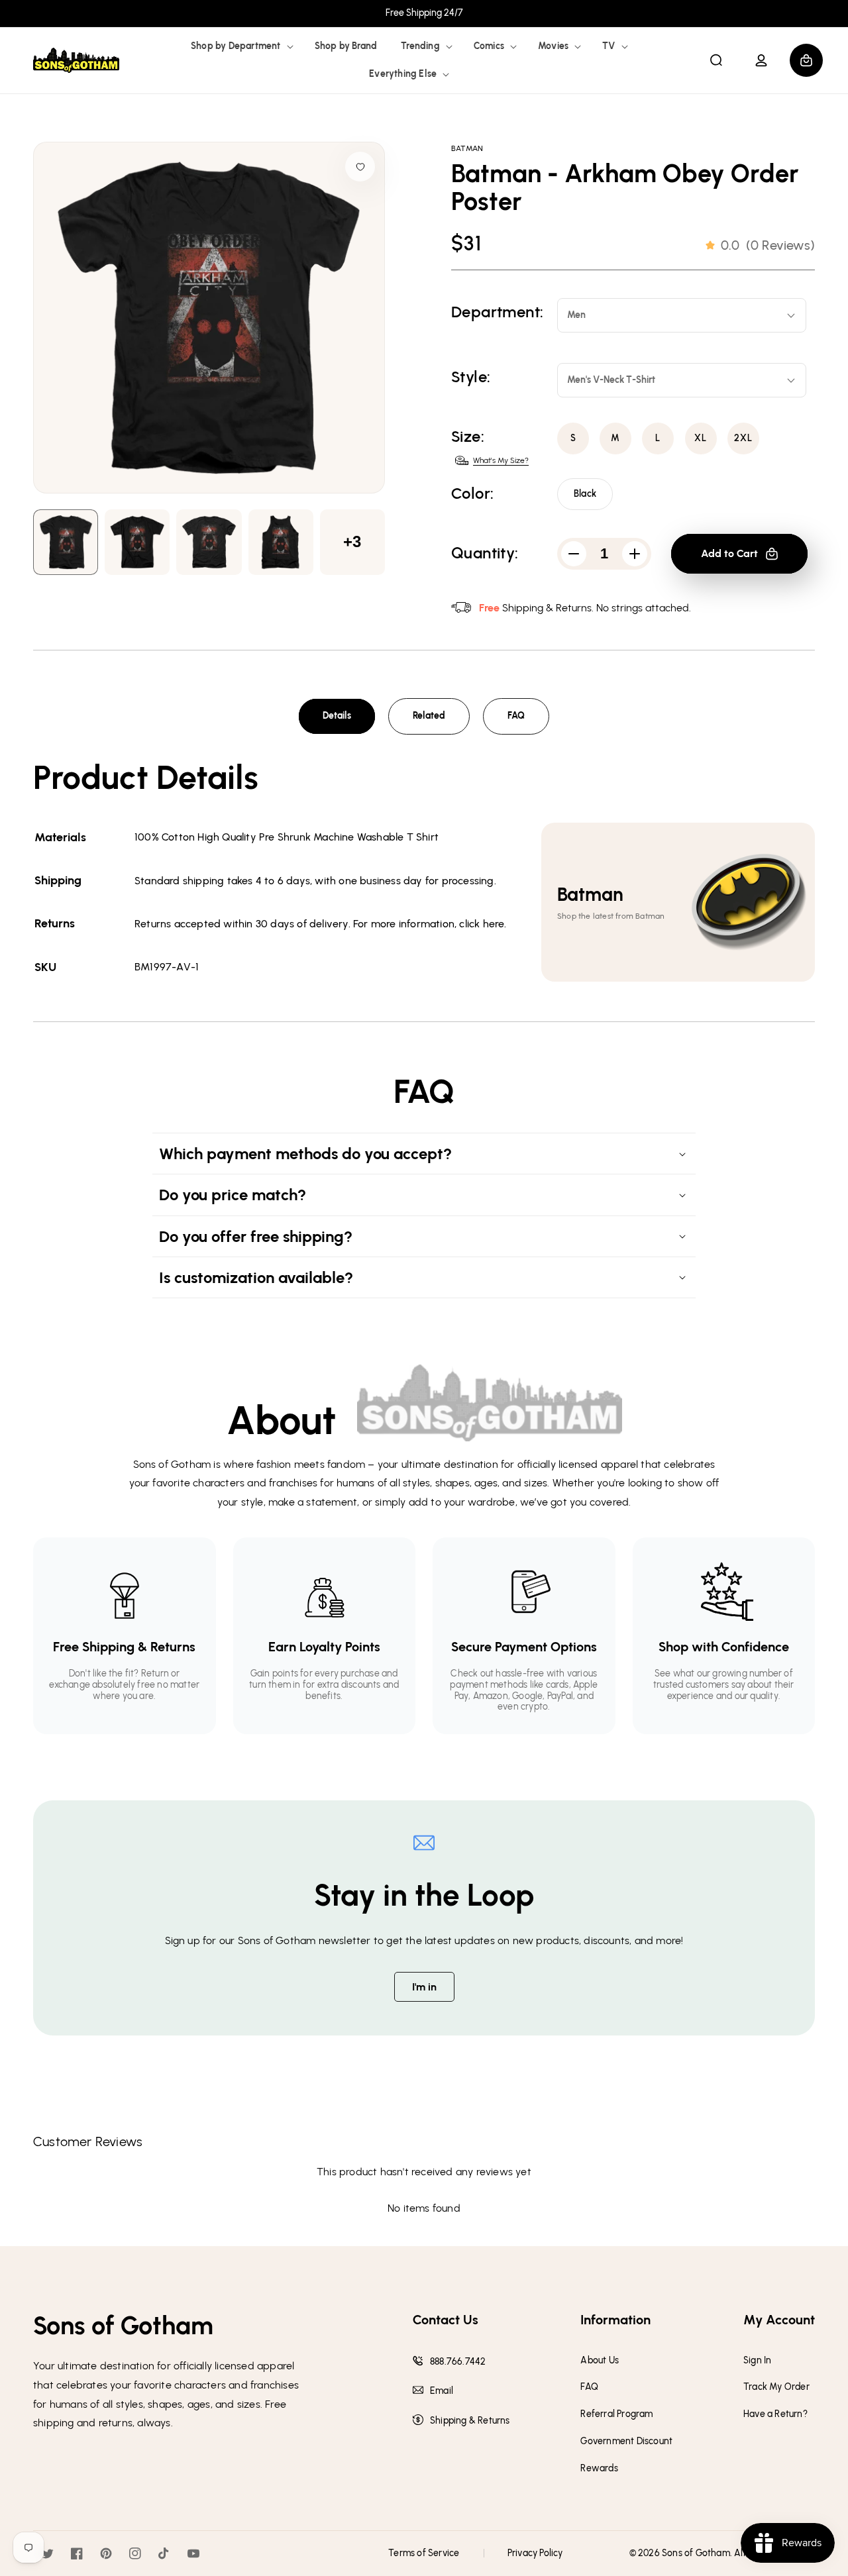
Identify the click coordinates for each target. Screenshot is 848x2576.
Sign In (757, 2361)
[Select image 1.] (137, 542)
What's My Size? (501, 460)
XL (701, 438)
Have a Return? (775, 2414)
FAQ (516, 716)
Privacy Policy (535, 2553)
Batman (467, 148)
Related (429, 716)
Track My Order (776, 2387)
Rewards (599, 2469)
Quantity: (485, 553)
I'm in (424, 1987)
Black (585, 494)
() (768, 245)
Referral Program (616, 2414)
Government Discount (626, 2442)
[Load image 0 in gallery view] (66, 542)
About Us (600, 2361)
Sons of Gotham (696, 2553)
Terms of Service (424, 2553)
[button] (241, 46)
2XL (743, 438)
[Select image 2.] (209, 542)
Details (337, 716)
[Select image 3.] (281, 542)
